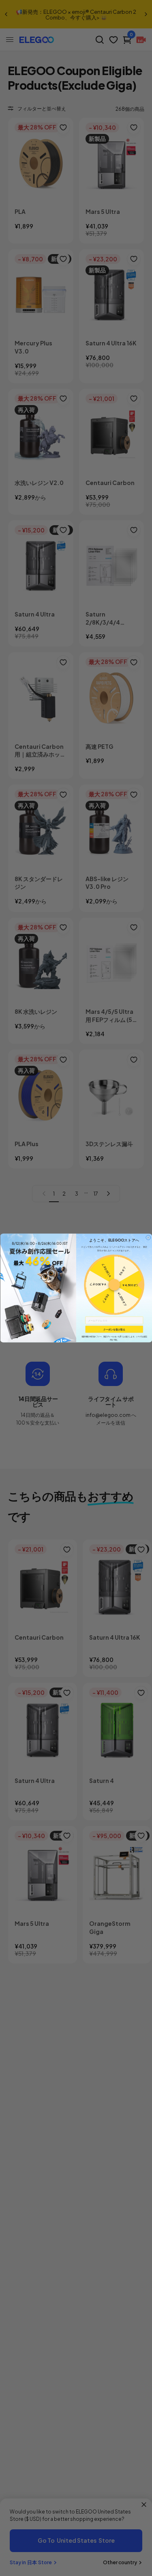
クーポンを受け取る (114, 1329)
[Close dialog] (148, 1237)
